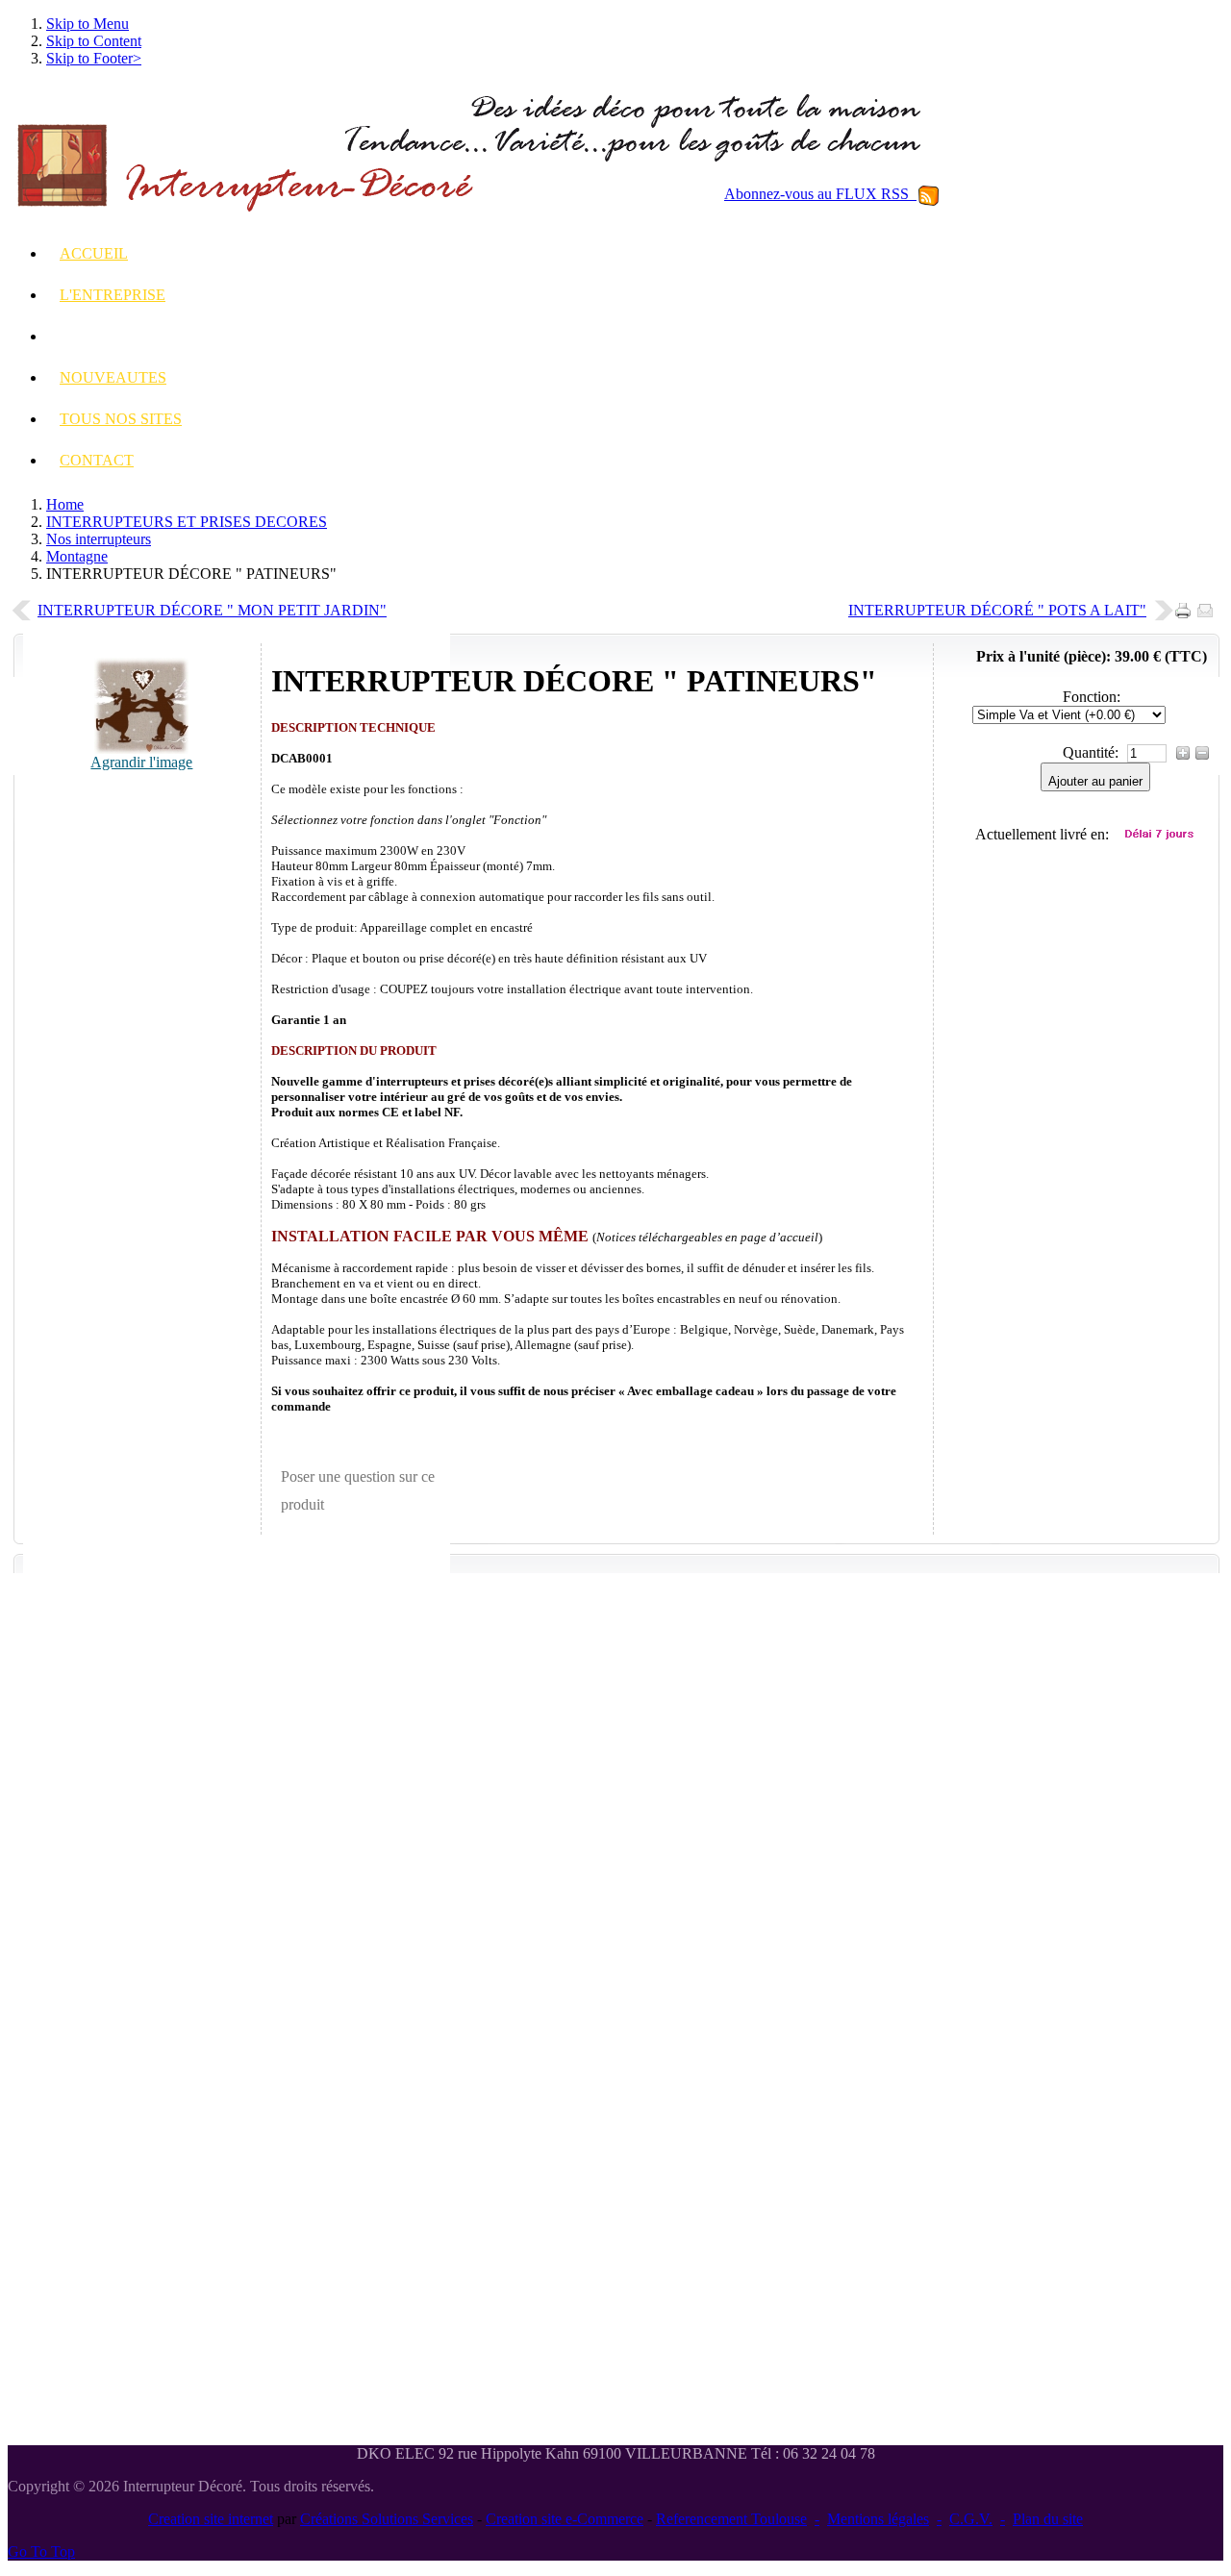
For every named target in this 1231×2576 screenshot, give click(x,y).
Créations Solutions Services (387, 2519)
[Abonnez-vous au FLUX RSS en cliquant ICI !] (929, 194)
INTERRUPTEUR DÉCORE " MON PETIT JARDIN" (212, 610)
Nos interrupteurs (99, 539)
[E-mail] (1208, 605)
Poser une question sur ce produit (358, 1491)
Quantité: (1093, 752)
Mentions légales (878, 2519)
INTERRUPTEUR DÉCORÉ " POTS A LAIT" (997, 610)
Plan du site (1048, 2519)
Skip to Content (94, 41)
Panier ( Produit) (1101, 513)
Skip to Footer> (94, 58)
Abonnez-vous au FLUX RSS (820, 194)
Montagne (77, 556)
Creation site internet (211, 2519)
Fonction (1090, 697)
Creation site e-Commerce (565, 2519)
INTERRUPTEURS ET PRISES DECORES (187, 522)
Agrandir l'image (141, 762)
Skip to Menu (88, 24)
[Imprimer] (1186, 605)
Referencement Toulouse (731, 2519)
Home (65, 504)
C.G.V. (971, 2519)
